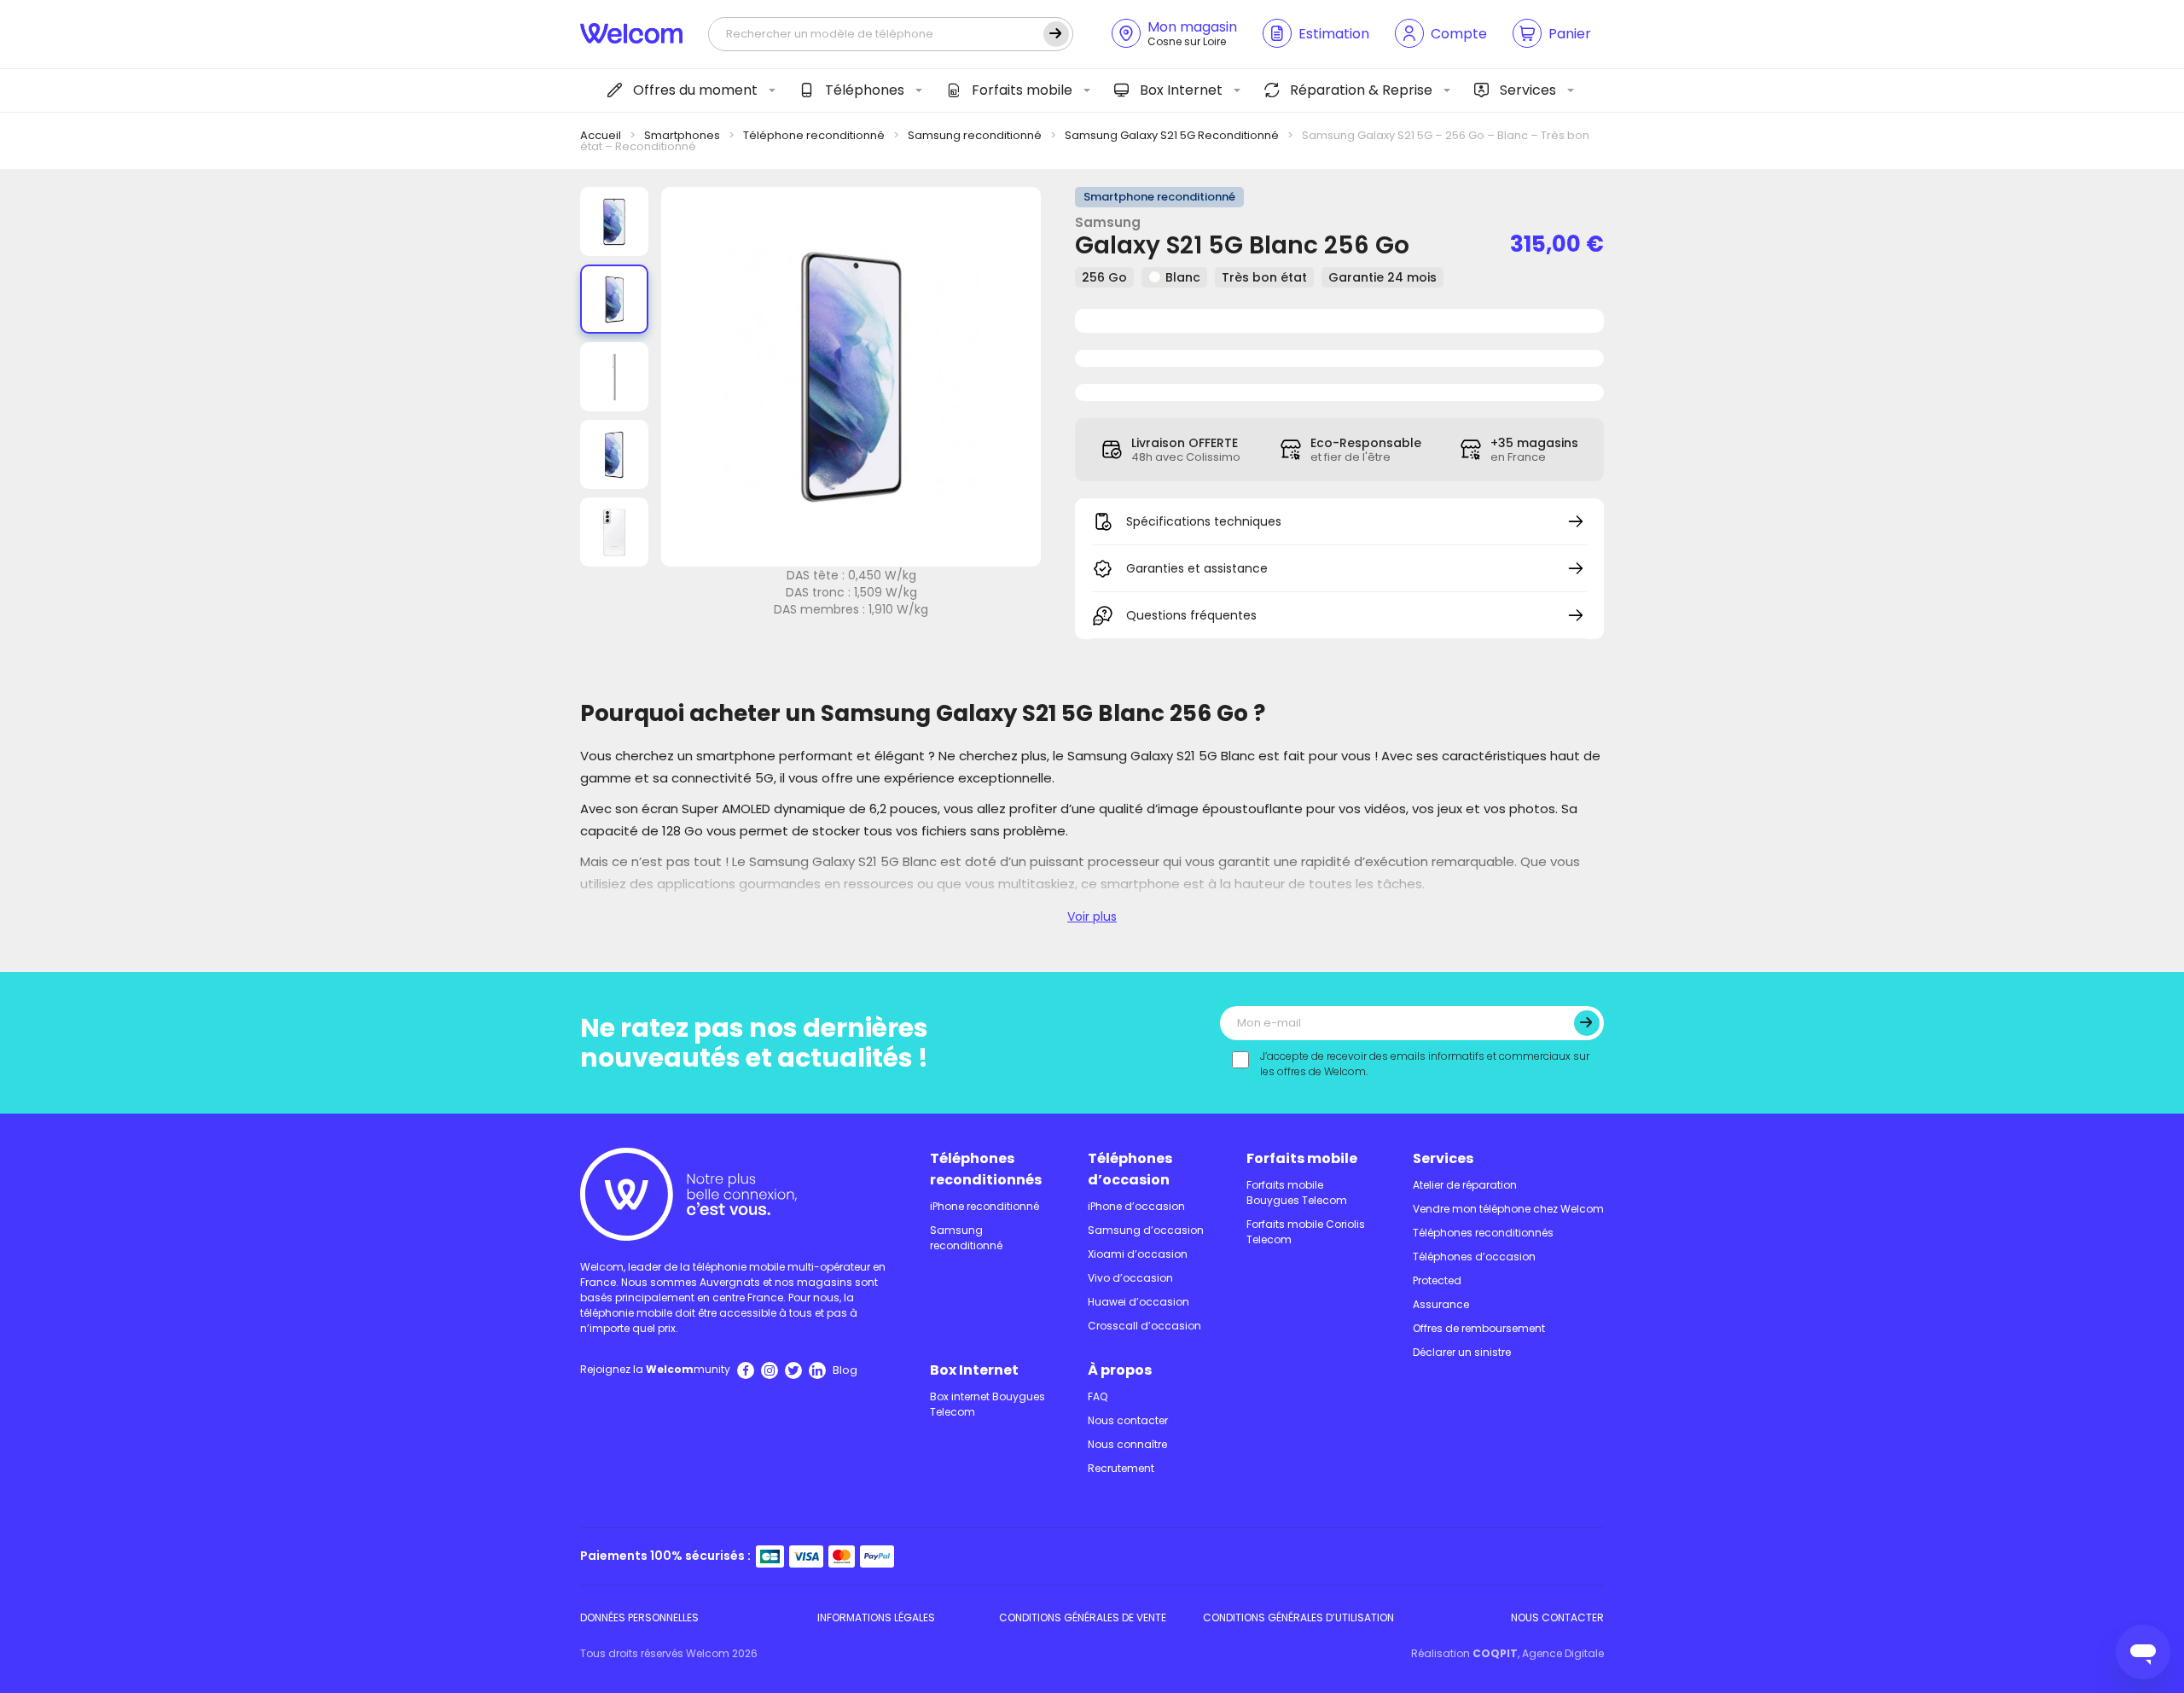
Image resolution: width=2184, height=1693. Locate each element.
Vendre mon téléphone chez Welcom (1508, 1209)
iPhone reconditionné (985, 1206)
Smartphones (682, 135)
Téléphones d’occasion (1130, 1169)
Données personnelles (639, 1617)
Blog (845, 1370)
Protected (1437, 1280)
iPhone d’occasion (1136, 1206)
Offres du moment (695, 90)
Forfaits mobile (1022, 90)
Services (1528, 90)
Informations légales (876, 1617)
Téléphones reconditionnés (986, 1169)
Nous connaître (1127, 1444)
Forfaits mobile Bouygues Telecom (1297, 1193)
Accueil (601, 135)
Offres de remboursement (1479, 1328)
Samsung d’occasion (1146, 1230)
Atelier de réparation (1465, 1185)
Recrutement (1121, 1468)
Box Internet (1181, 90)
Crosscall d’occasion (1144, 1326)
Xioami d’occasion (1138, 1254)
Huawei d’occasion (1138, 1302)
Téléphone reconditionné (814, 135)
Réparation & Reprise (1361, 90)
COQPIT (1495, 1653)
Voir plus (1092, 916)
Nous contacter (1128, 1420)
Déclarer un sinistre (1462, 1352)
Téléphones (865, 90)
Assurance (1441, 1304)
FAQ (1098, 1396)
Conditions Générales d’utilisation (1298, 1617)
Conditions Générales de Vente (1083, 1617)
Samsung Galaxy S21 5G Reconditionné (1172, 135)
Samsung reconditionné (975, 135)
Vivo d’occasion (1130, 1278)
